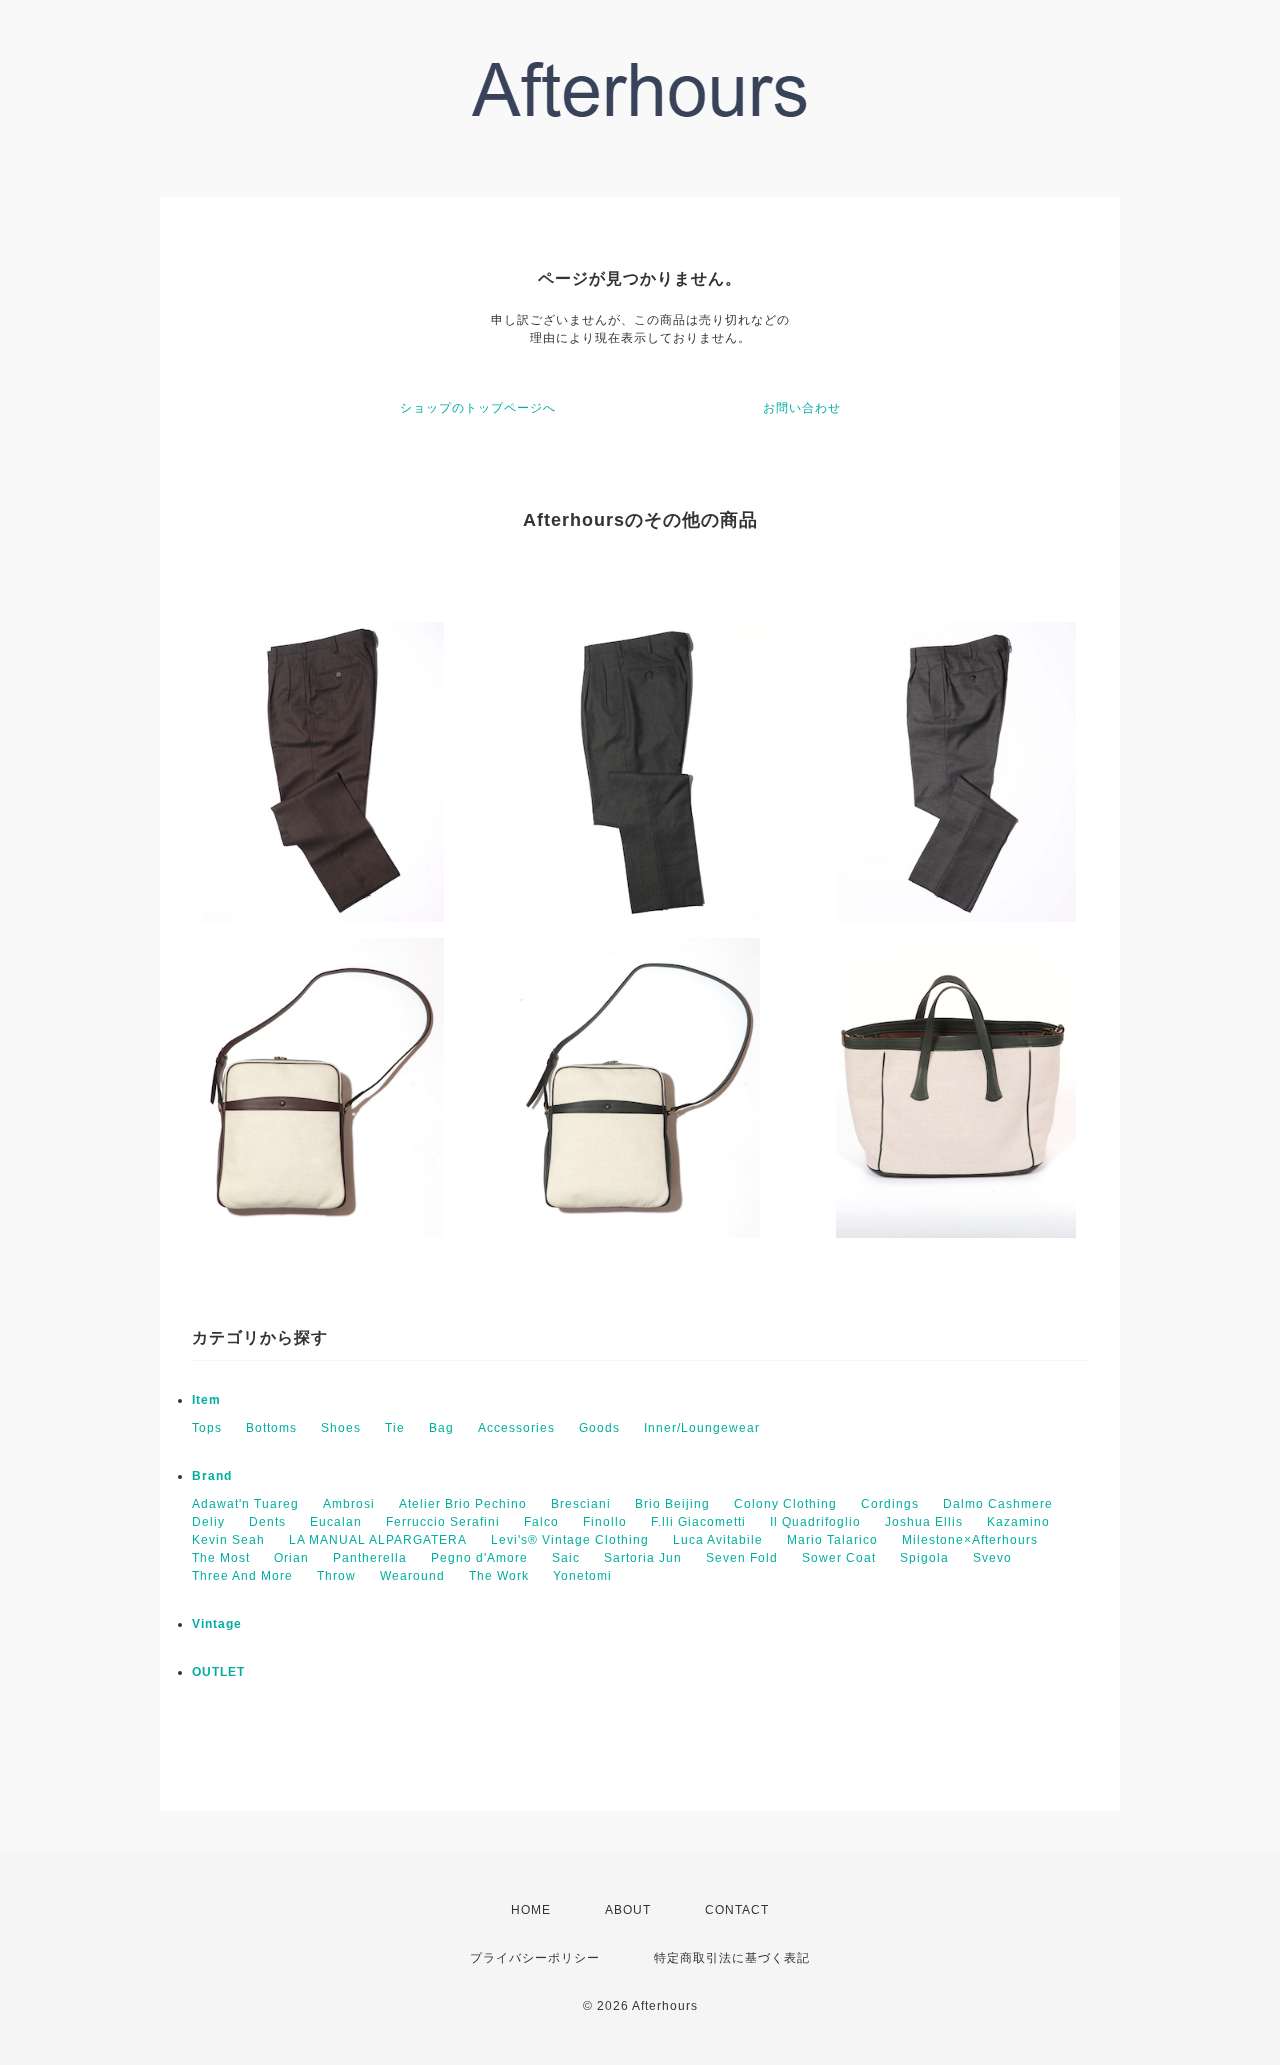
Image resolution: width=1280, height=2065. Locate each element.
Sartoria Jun (643, 1558)
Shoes (341, 1428)
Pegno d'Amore (479, 1558)
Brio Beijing (672, 1504)
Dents (267, 1522)
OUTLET (218, 1672)
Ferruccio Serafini (443, 1522)
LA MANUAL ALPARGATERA (378, 1540)
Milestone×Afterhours (970, 1540)
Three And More (242, 1576)
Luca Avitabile (718, 1540)
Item (206, 1400)
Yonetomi (582, 1576)
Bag (441, 1428)
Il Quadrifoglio (815, 1522)
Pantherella (370, 1558)
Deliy (208, 1522)
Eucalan (336, 1522)
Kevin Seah (228, 1540)
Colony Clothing (785, 1504)
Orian (291, 1558)
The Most (221, 1558)
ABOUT (628, 1910)
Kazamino (1018, 1522)
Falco (541, 1522)
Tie (395, 1428)
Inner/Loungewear (702, 1428)
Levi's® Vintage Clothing (570, 1540)
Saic (566, 1558)
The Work (499, 1576)
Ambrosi (349, 1504)
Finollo (605, 1522)
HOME (531, 1910)
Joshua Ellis (924, 1522)
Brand (212, 1476)
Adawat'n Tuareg (245, 1504)
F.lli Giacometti (698, 1522)
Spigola (924, 1558)
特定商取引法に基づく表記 (732, 1958)
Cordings (890, 1504)
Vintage (217, 1624)
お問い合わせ (802, 408)
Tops (207, 1428)
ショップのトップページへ (478, 408)
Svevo (992, 1558)
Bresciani (581, 1504)
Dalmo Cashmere (998, 1504)
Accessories (516, 1428)
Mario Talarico (832, 1540)
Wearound (412, 1576)
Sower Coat (839, 1558)
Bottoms (271, 1428)
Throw (336, 1576)
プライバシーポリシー (535, 1958)
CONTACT (737, 1910)
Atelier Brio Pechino (463, 1504)
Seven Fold (742, 1558)
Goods (599, 1428)
